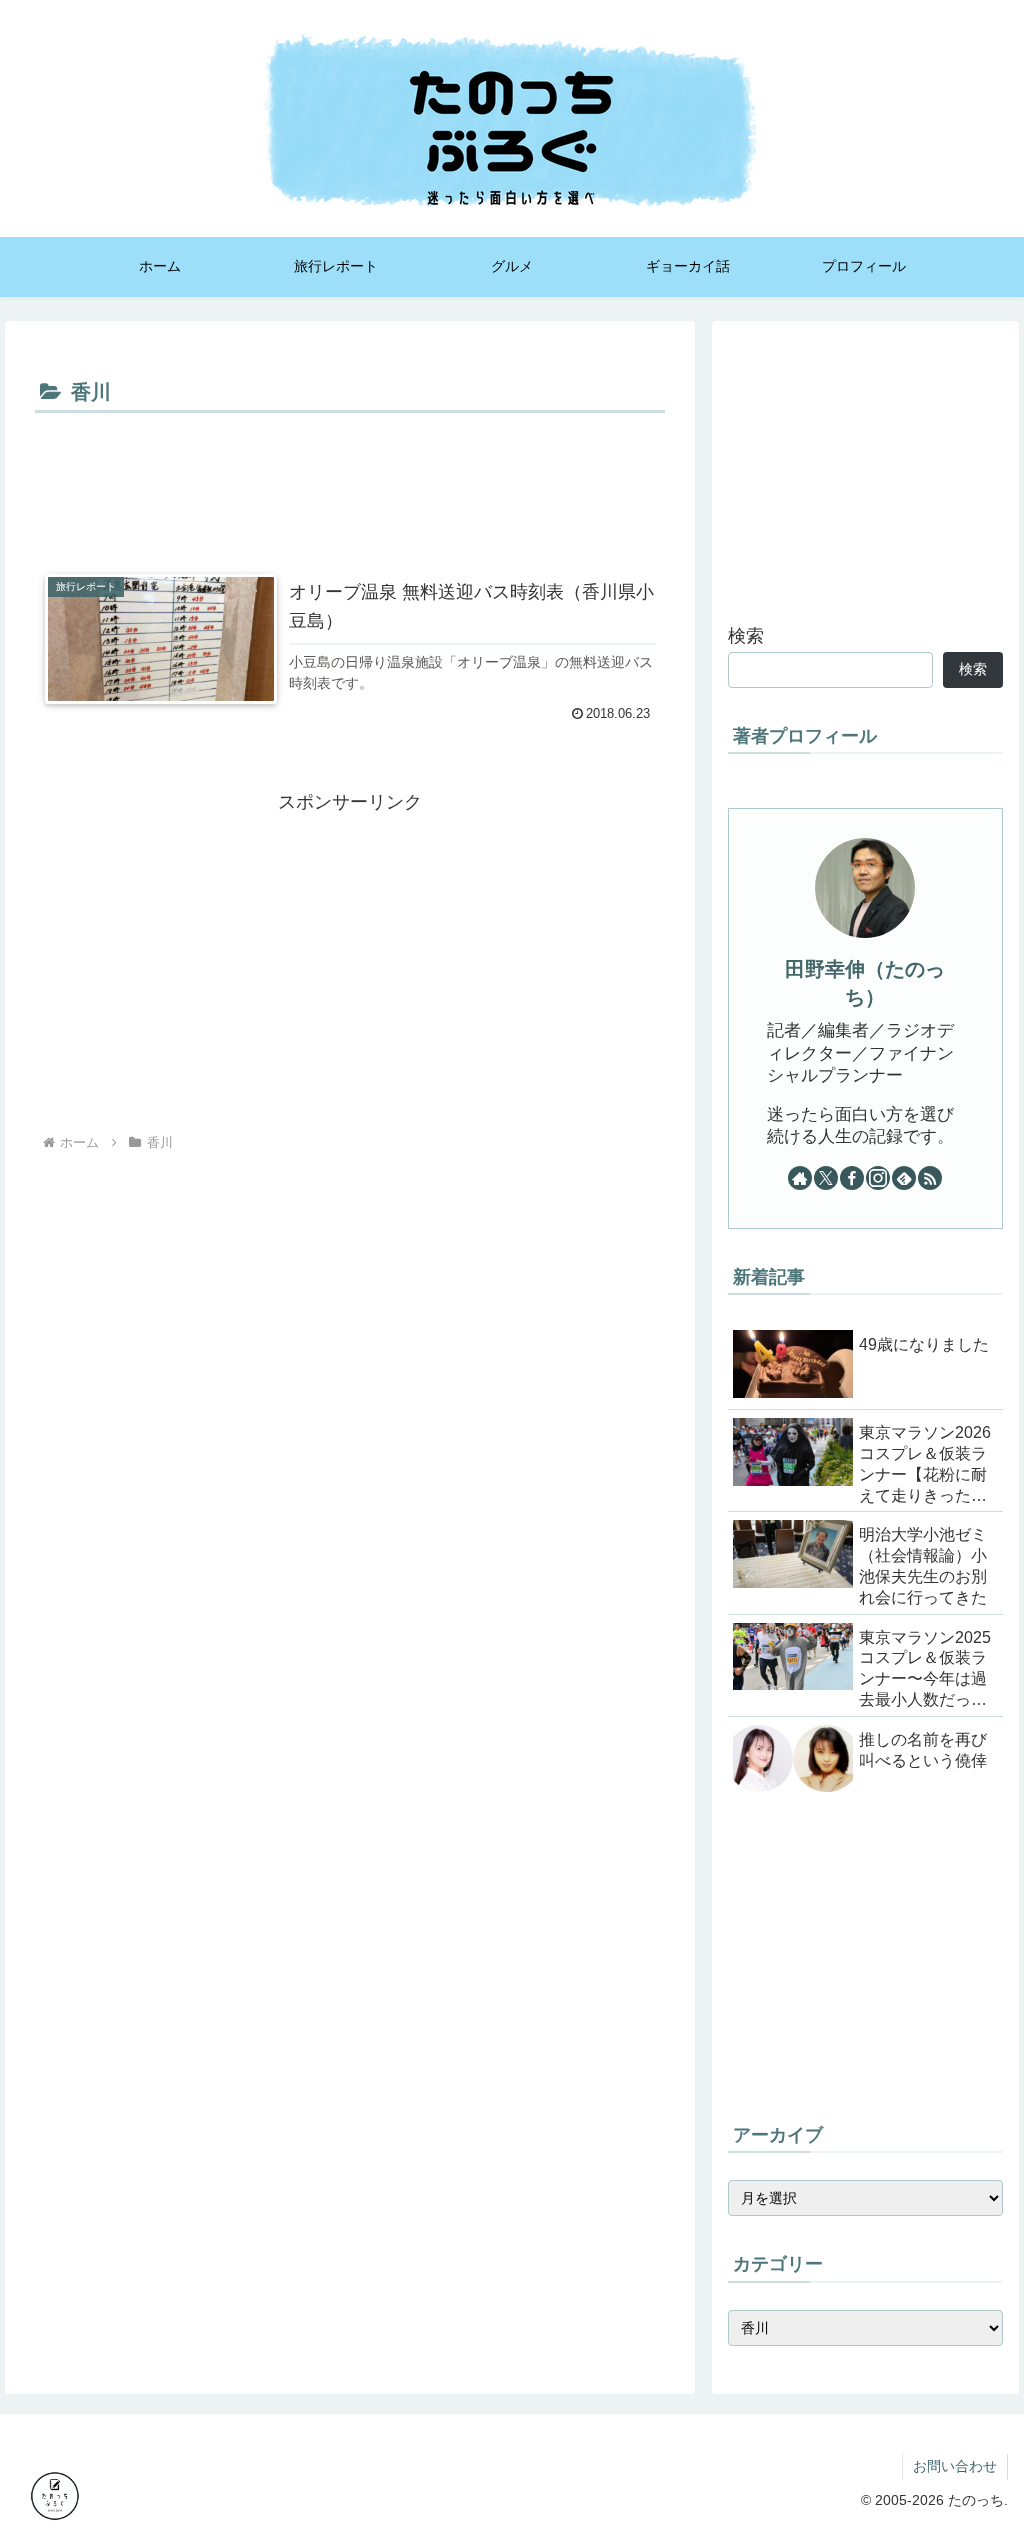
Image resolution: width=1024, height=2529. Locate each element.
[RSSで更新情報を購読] (930, 1178)
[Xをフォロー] (826, 1178)
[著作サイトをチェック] (800, 1178)
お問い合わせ (955, 2466)
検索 (746, 636)
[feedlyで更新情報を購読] (904, 1178)
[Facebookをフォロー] (852, 1178)
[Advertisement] (350, 479)
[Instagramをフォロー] (878, 1178)
